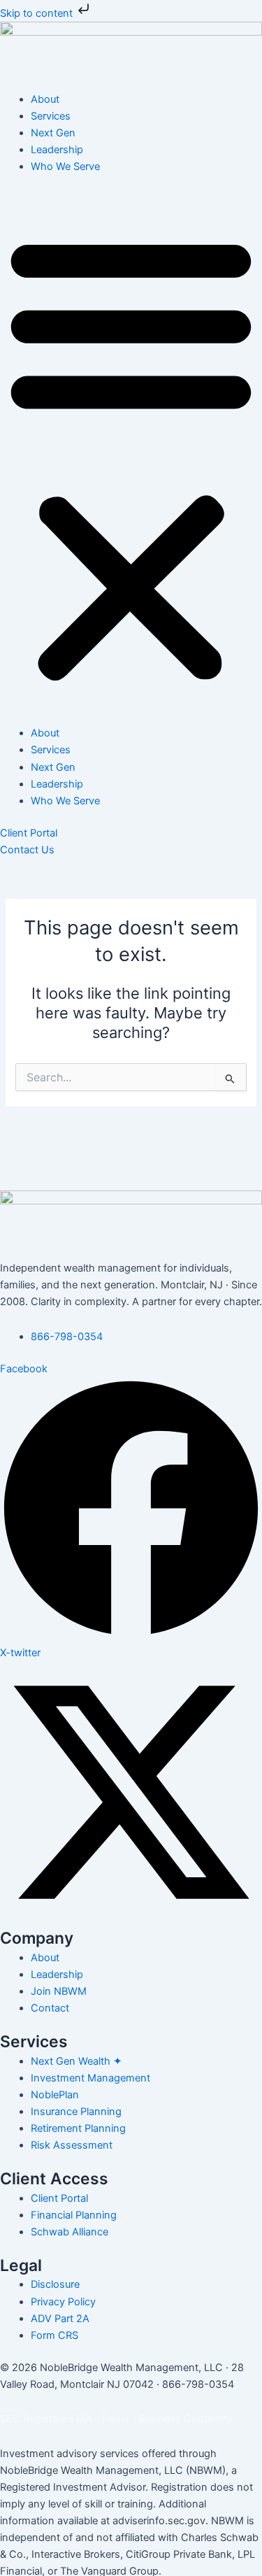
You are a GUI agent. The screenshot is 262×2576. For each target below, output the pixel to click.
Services (51, 116)
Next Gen (53, 133)
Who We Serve (65, 166)
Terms (115, 2419)
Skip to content (38, 13)
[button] (131, 457)
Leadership (57, 150)
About (45, 99)
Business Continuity (185, 2419)
